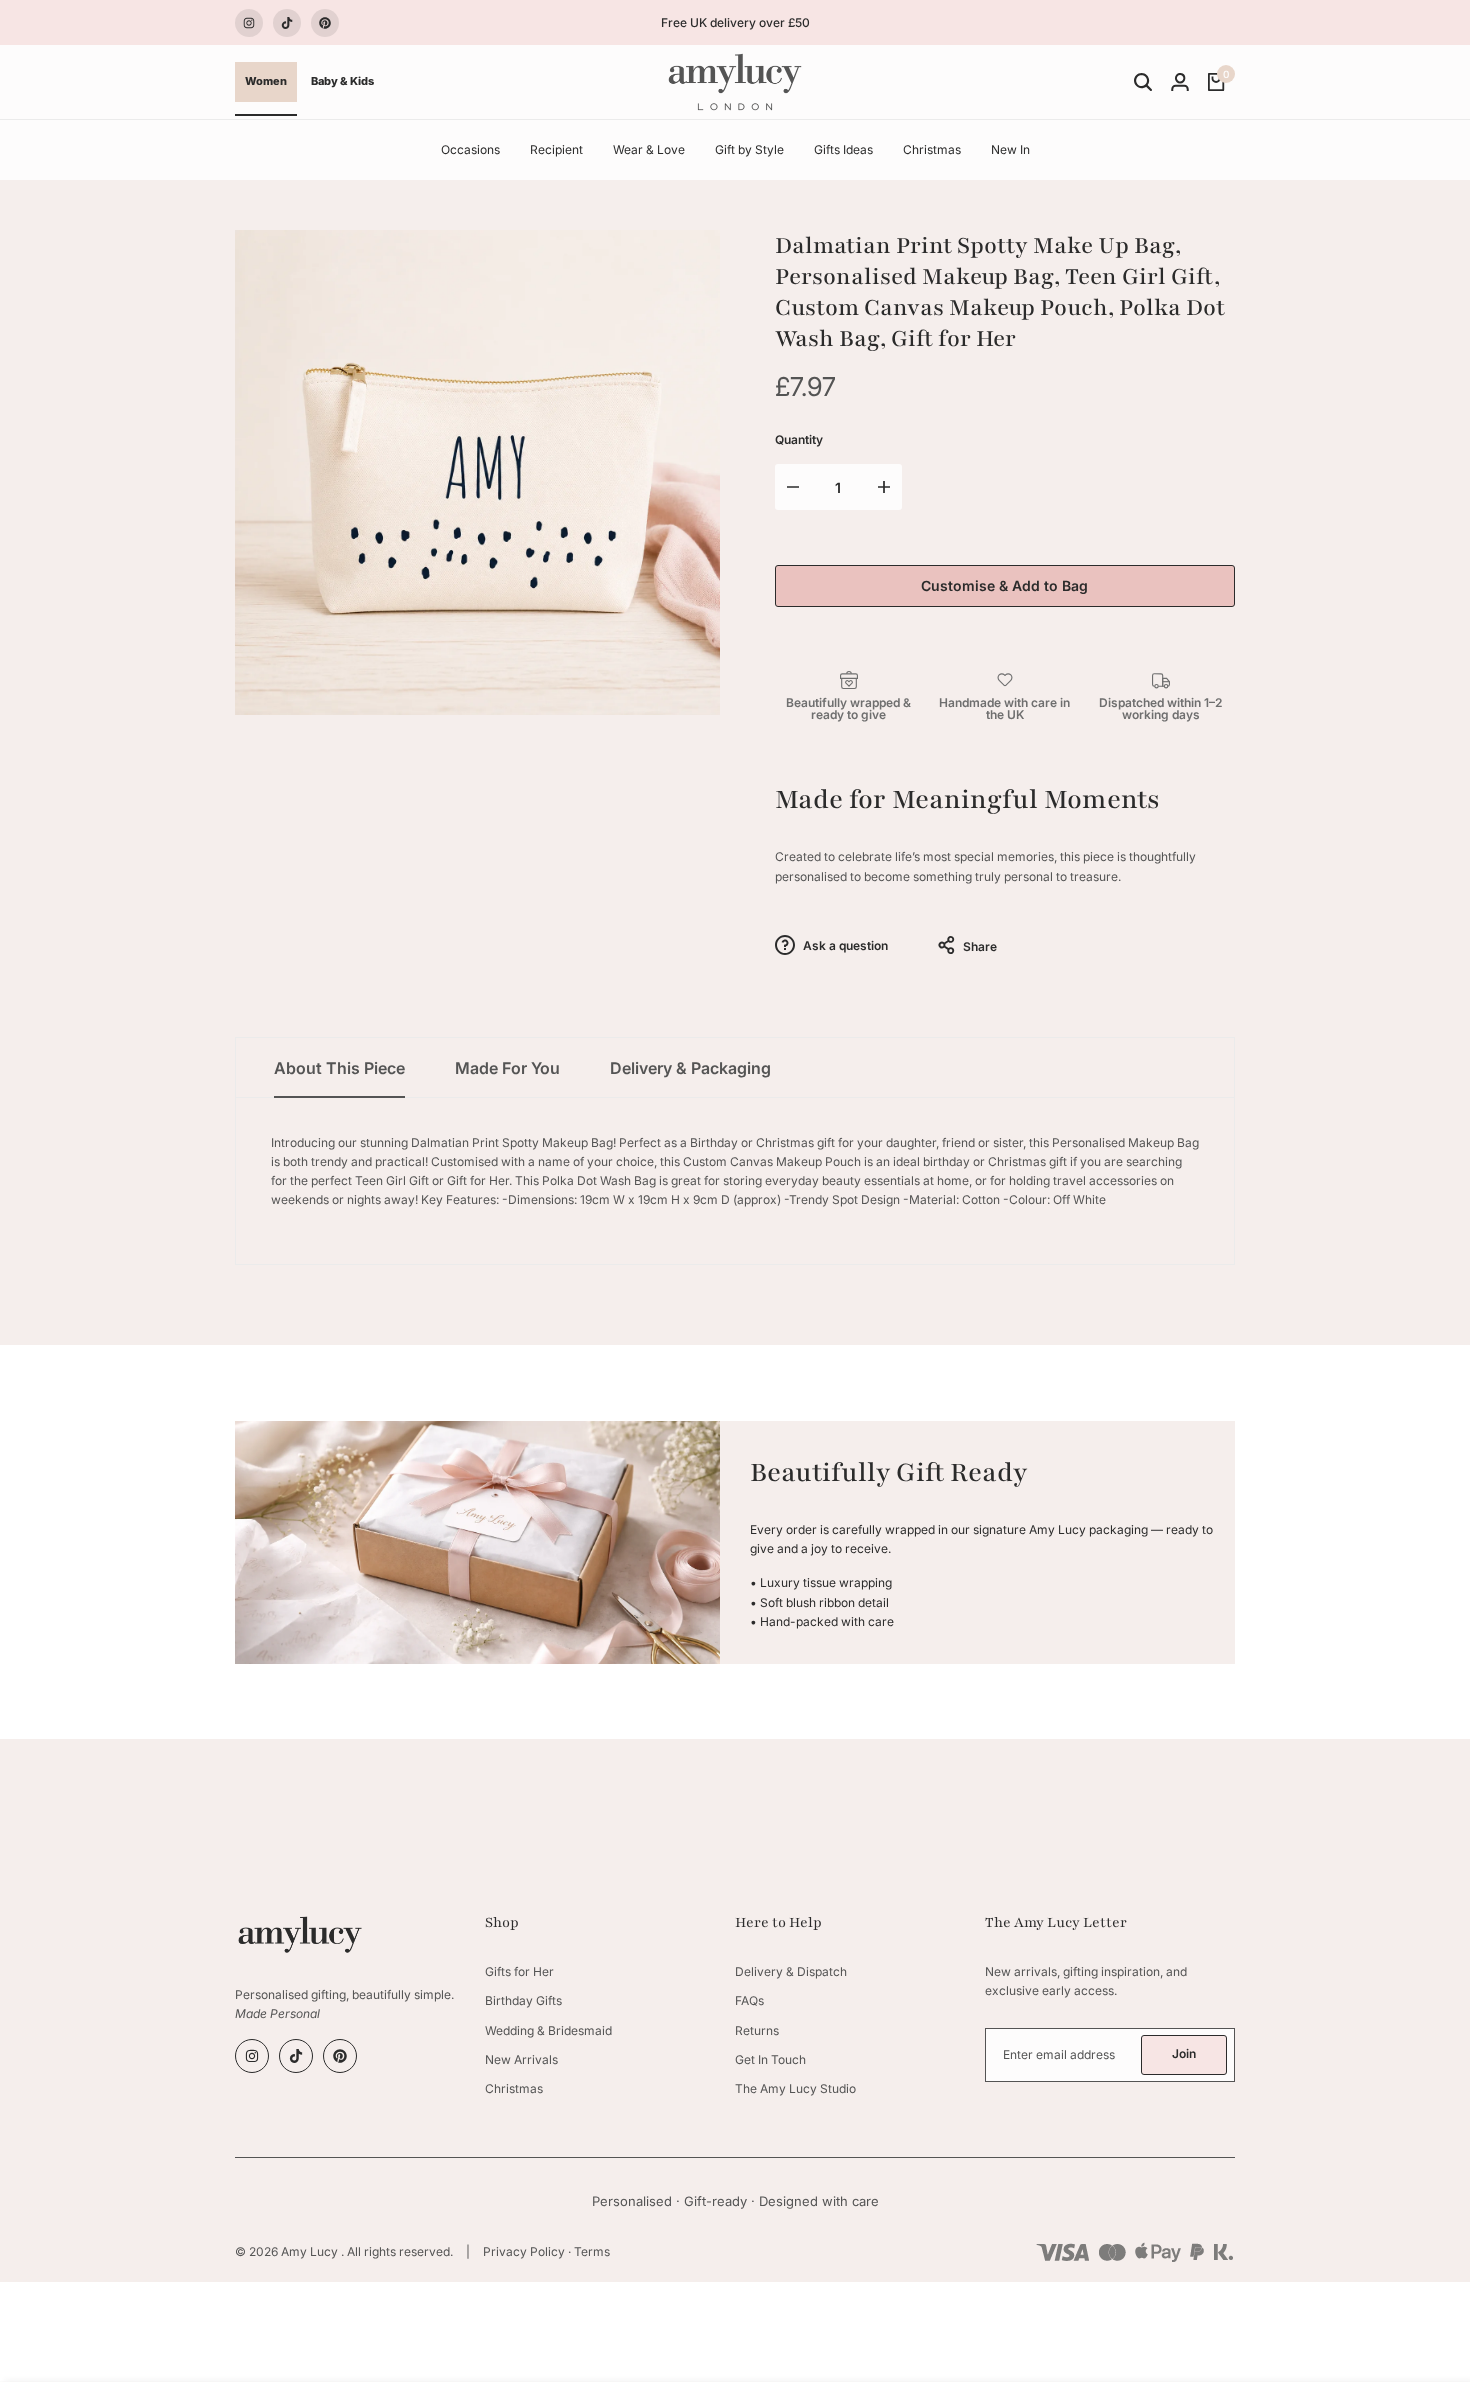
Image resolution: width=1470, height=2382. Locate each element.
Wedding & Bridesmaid (548, 2030)
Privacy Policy (524, 2251)
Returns (757, 2030)
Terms (592, 2251)
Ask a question (844, 945)
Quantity (799, 439)
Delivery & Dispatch (791, 1971)
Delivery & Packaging (690, 1068)
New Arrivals (521, 2059)
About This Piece (339, 1068)
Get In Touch (770, 2059)
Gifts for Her (519, 1971)
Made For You (507, 1068)
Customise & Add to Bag (1004, 585)
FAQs (749, 2000)
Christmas (514, 2088)
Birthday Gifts (523, 2000)
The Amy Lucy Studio (795, 2088)
